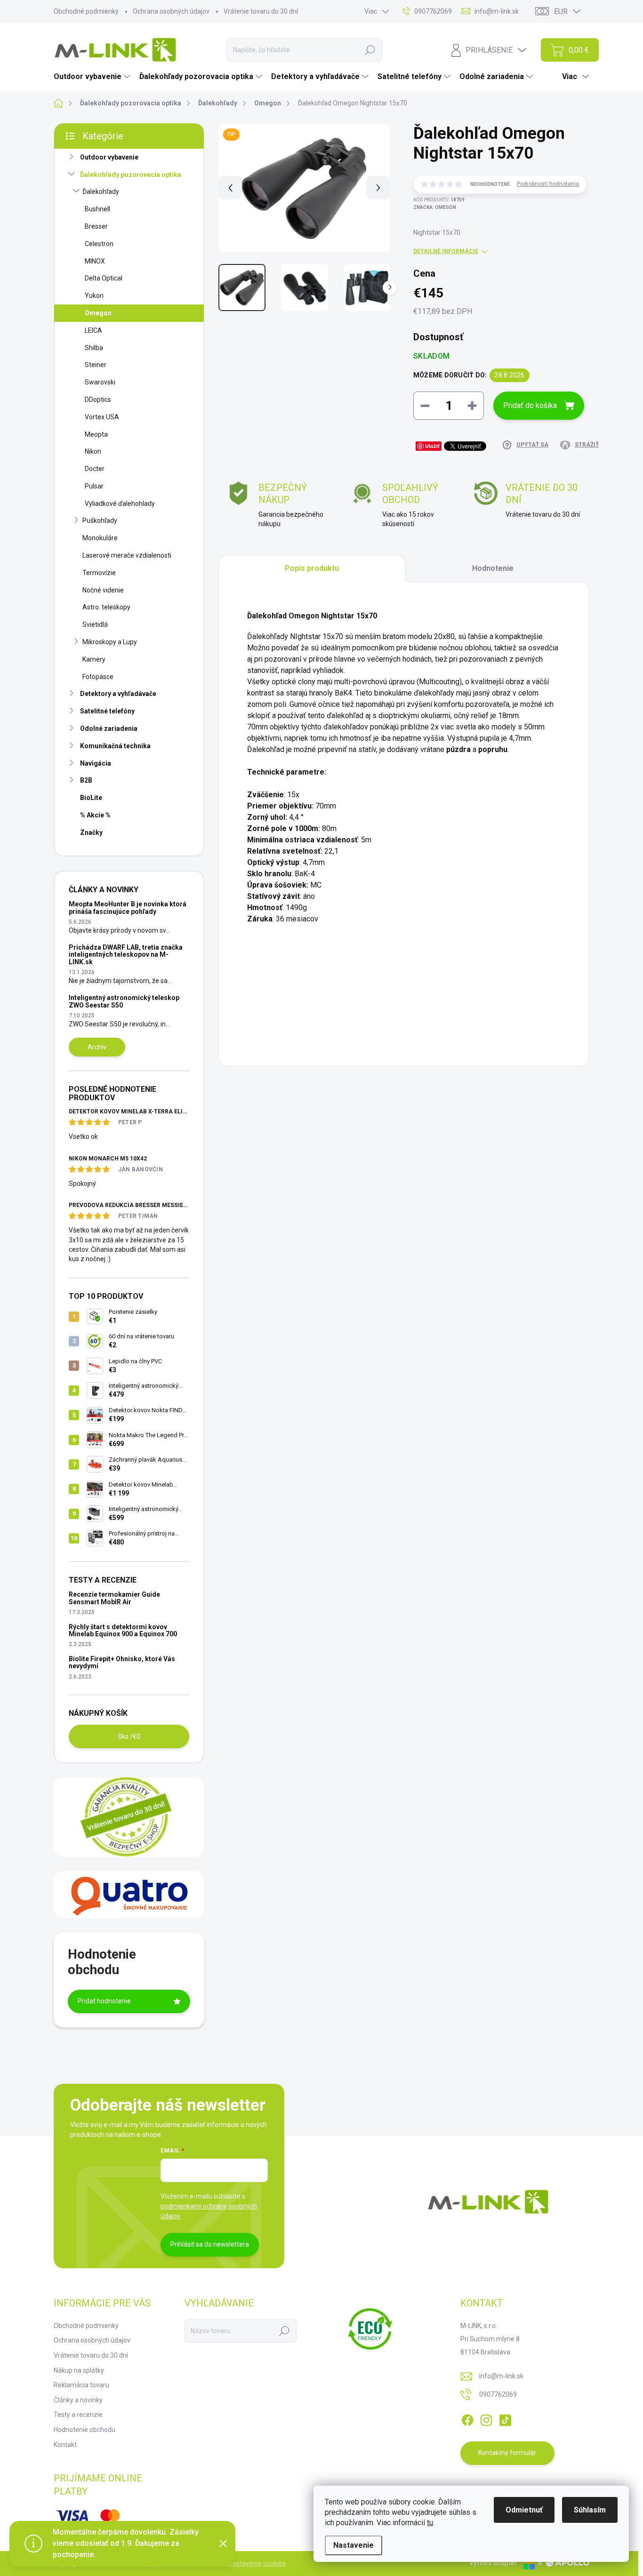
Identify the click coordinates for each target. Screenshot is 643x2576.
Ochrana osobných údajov (171, 11)
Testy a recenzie (78, 2415)
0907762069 (498, 2394)
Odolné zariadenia (109, 728)
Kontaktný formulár (507, 2453)
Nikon (93, 451)
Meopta (96, 434)
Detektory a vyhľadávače (118, 694)
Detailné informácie (446, 251)
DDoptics (98, 400)
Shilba (94, 348)
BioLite (91, 798)
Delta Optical (104, 278)
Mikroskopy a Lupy (110, 642)
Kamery (94, 659)
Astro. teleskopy (106, 607)
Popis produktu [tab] (312, 568)
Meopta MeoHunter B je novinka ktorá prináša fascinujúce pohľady (128, 908)
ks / (129, 1736)
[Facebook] (467, 2418)
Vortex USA (102, 417)
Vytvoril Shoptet (493, 2563)
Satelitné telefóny (107, 711)
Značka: (435, 207)
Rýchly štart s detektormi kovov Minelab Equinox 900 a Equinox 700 (123, 1630)
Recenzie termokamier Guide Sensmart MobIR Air (114, 1598)
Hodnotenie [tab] (493, 568)
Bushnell (97, 209)
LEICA (93, 330)
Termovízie (99, 573)
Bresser (96, 226)
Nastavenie (354, 2545)
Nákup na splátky (79, 2370)
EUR (561, 12)
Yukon (94, 296)
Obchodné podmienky (86, 11)
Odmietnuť (524, 2510)
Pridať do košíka (530, 405)
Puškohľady (100, 520)
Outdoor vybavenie (109, 157)
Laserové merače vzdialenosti (127, 555)
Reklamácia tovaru (81, 2385)
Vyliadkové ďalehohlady (120, 504)
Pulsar (94, 486)
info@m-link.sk (501, 2376)
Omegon (98, 313)
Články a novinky (78, 2400)
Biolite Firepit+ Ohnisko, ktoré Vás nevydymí (122, 1662)
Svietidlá (95, 624)
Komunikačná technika (115, 746)
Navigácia (96, 763)
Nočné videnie (103, 590)
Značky (91, 832)
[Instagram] (486, 2418)
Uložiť (432, 446)
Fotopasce (98, 677)
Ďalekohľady (101, 192)
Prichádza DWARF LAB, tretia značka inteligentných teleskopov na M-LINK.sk (126, 955)
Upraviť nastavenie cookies (246, 2563)
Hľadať (370, 50)
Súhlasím (590, 2510)
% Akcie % (95, 815)
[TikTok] (505, 2418)
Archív (97, 1047)
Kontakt (65, 2445)
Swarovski (100, 382)
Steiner (96, 365)
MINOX (95, 261)
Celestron (99, 244)
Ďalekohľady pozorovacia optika (131, 175)
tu (430, 2523)
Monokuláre (100, 538)
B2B (86, 780)
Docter (95, 469)
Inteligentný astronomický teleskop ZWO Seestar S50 (124, 1001)
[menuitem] (93, 77)
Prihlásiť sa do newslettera (210, 2244)
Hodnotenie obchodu (84, 2430)
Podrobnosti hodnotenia (548, 184)
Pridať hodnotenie (104, 2001)
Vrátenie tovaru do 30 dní (261, 11)
